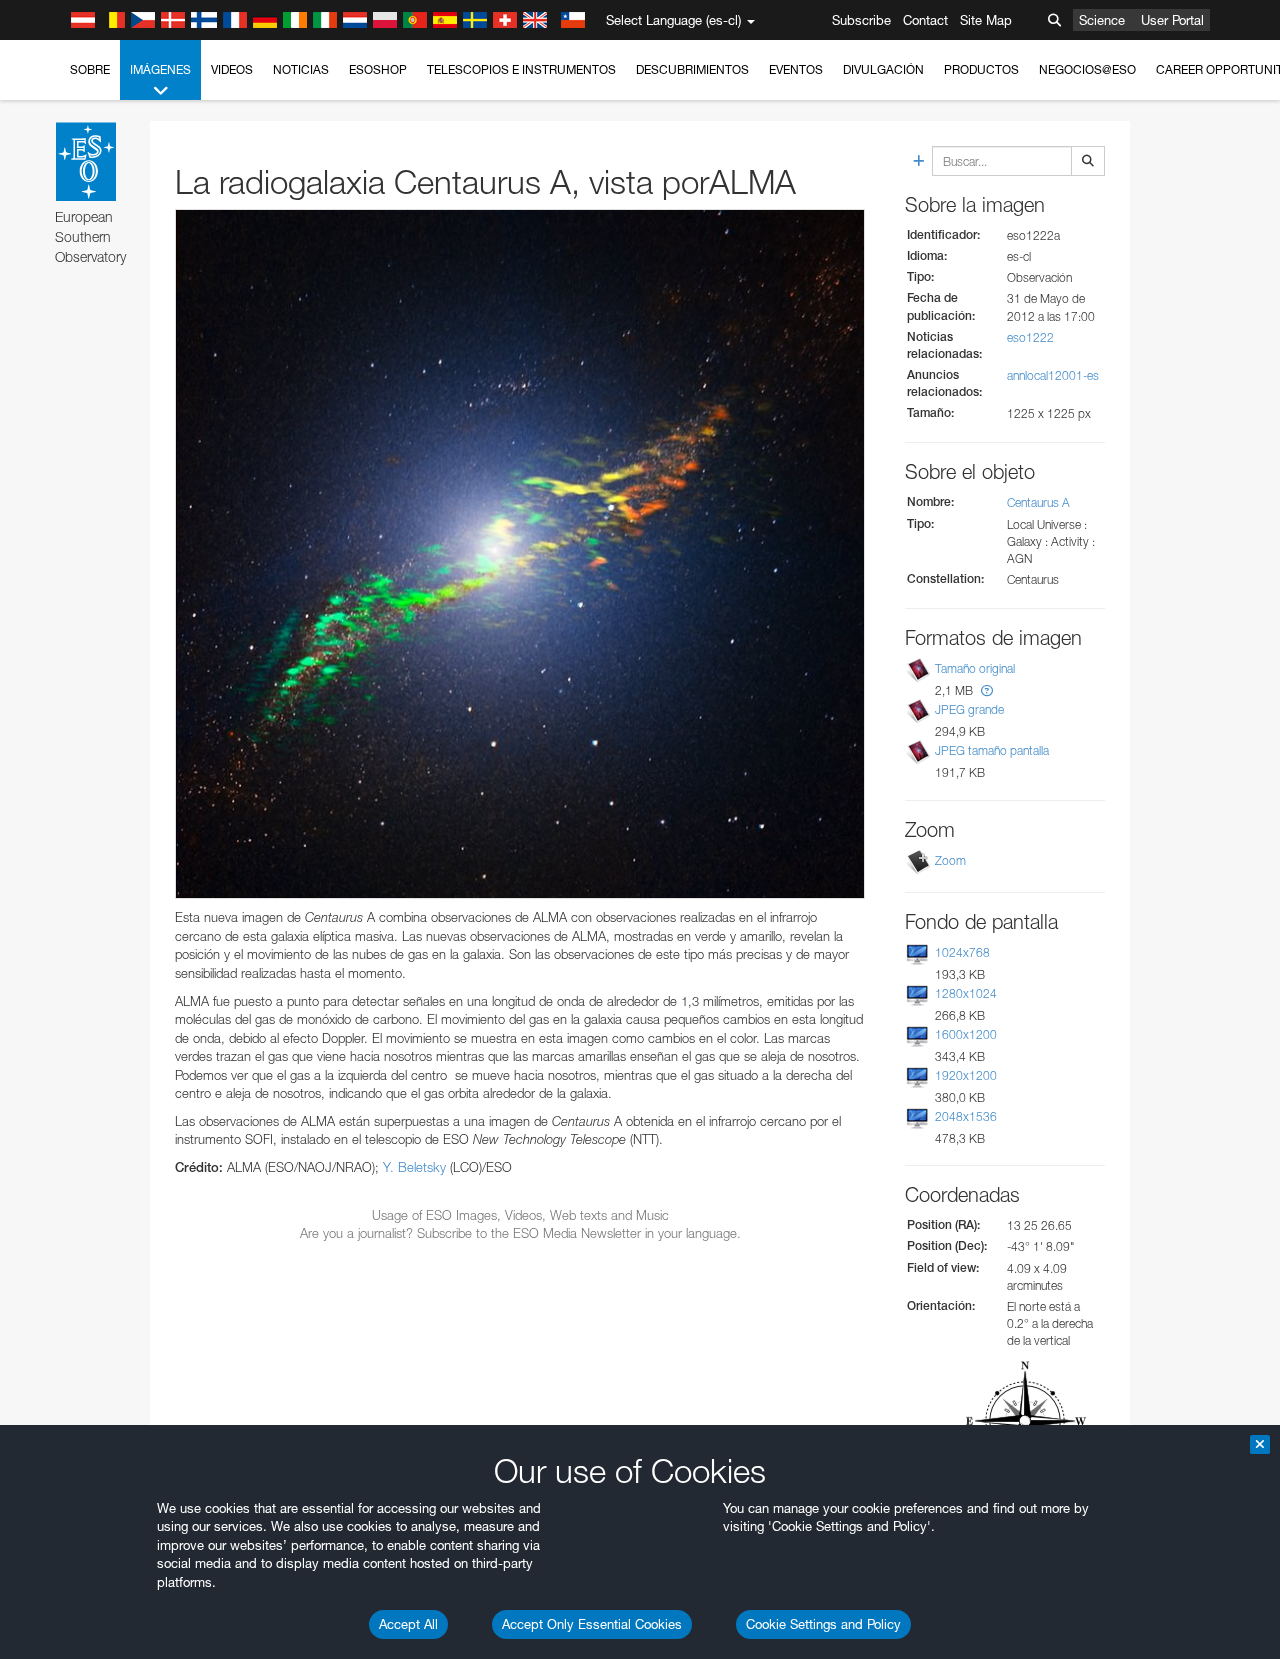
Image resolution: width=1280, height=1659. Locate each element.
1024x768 (962, 952)
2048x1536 (966, 1116)
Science (1102, 20)
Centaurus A (1038, 502)
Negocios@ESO (1087, 69)
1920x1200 (966, 1075)
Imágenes (160, 69)
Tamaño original (975, 668)
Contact (925, 20)
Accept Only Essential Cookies (592, 1624)
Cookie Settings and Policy (823, 1624)
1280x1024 (966, 993)
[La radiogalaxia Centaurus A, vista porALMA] (520, 554)
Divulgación (883, 69)
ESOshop (378, 69)
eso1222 (1030, 337)
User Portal (1172, 20)
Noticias (301, 69)
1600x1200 (966, 1034)
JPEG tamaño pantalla (992, 750)
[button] (987, 690)
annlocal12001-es (1053, 375)
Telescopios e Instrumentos (521, 69)
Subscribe (861, 20)
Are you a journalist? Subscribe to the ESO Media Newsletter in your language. (520, 1233)
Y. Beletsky (414, 1167)
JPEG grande (969, 709)
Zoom (950, 860)
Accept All (408, 1624)
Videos (232, 69)
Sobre (90, 69)
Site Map (986, 20)
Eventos (796, 69)
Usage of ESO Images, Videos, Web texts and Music (520, 1215)
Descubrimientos (692, 69)
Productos (981, 69)
